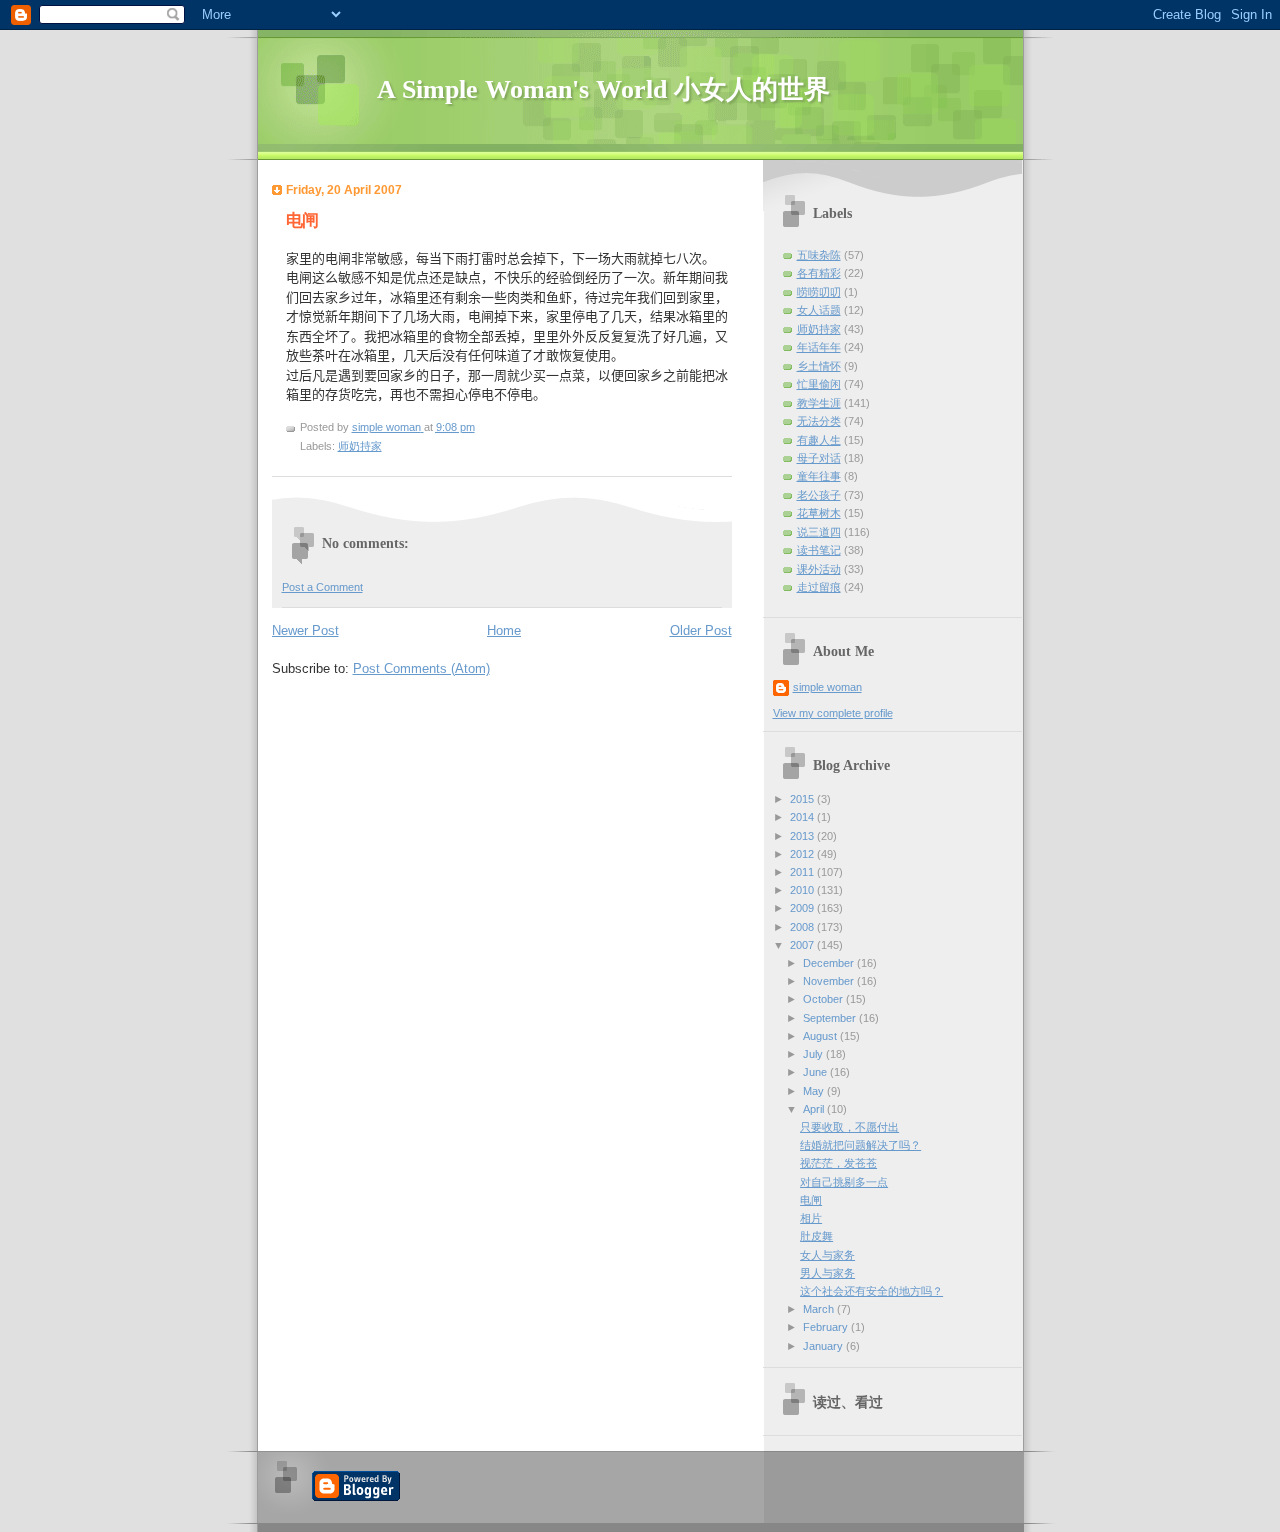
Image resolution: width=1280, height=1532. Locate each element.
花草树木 (819, 513)
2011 (803, 872)
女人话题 (819, 310)
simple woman (827, 687)
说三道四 (819, 532)
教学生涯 (819, 403)
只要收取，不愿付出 (849, 1127)
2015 (803, 799)
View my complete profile (833, 713)
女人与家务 (827, 1255)
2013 (803, 836)
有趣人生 (819, 440)
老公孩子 (819, 495)
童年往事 (819, 476)
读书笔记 (819, 550)
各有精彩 (819, 273)
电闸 (811, 1200)
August (821, 1036)
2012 (803, 854)
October (824, 999)
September (831, 1018)
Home (504, 630)
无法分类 (819, 421)
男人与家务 (827, 1273)
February (827, 1327)
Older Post (701, 630)
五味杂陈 (819, 255)
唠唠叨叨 (819, 292)
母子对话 (819, 458)
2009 (803, 908)
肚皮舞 (816, 1236)
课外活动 (819, 569)
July (814, 1054)
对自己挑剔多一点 (844, 1182)
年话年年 (819, 347)
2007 (803, 945)
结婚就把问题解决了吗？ (860, 1145)
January (824, 1346)
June (816, 1072)
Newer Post (305, 630)
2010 (803, 890)
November (830, 981)
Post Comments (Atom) (421, 668)
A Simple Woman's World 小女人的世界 (603, 89)
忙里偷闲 (819, 384)
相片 (811, 1218)
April (815, 1109)
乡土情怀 (819, 366)
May (815, 1091)
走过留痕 (819, 587)
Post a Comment (322, 587)
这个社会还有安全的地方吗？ (871, 1291)
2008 (803, 927)
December (830, 963)
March (820, 1309)
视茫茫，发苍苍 (838, 1163)
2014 (803, 817)
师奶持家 (360, 446)
